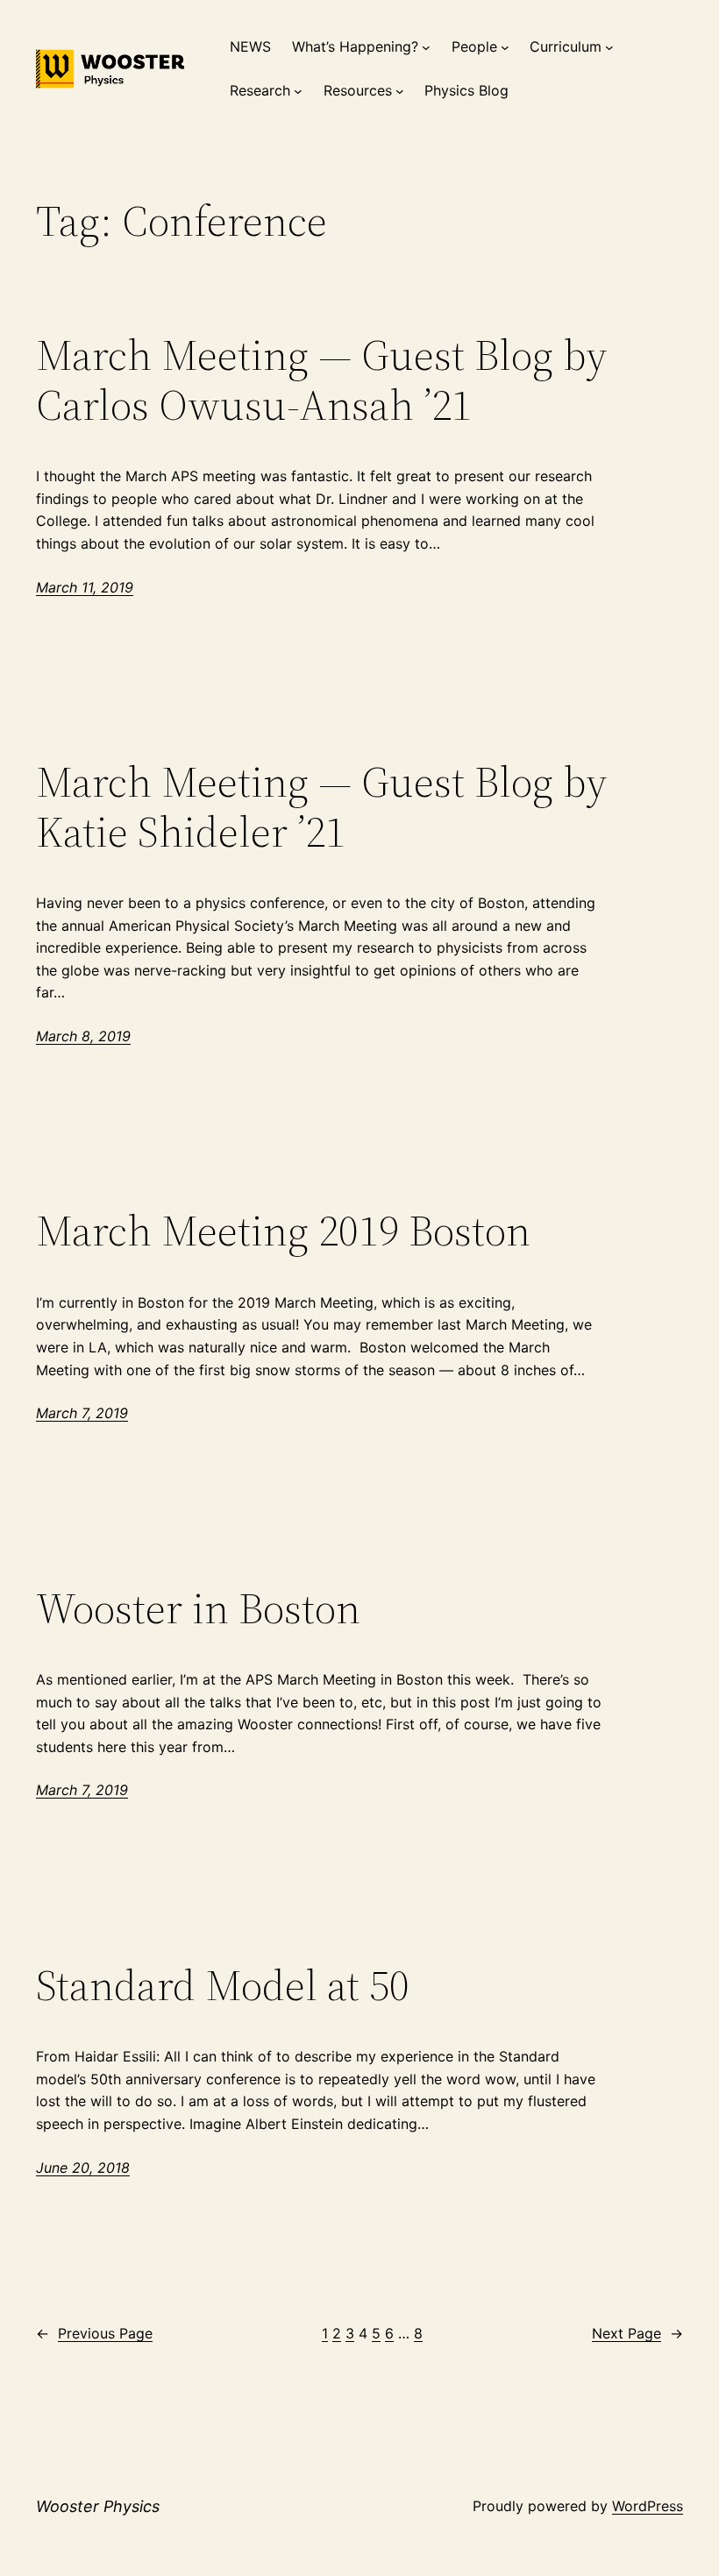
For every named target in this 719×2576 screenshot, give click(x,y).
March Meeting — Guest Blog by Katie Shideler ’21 (322, 807)
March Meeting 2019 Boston (283, 1231)
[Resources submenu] (400, 91)
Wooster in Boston (198, 1609)
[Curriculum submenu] (609, 47)
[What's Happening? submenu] (426, 47)
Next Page (637, 2333)
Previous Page (94, 2333)
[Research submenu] (298, 91)
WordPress (648, 2506)
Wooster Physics (98, 2506)
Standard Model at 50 (223, 1986)
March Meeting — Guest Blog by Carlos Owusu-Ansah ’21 (322, 380)
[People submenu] (505, 47)
